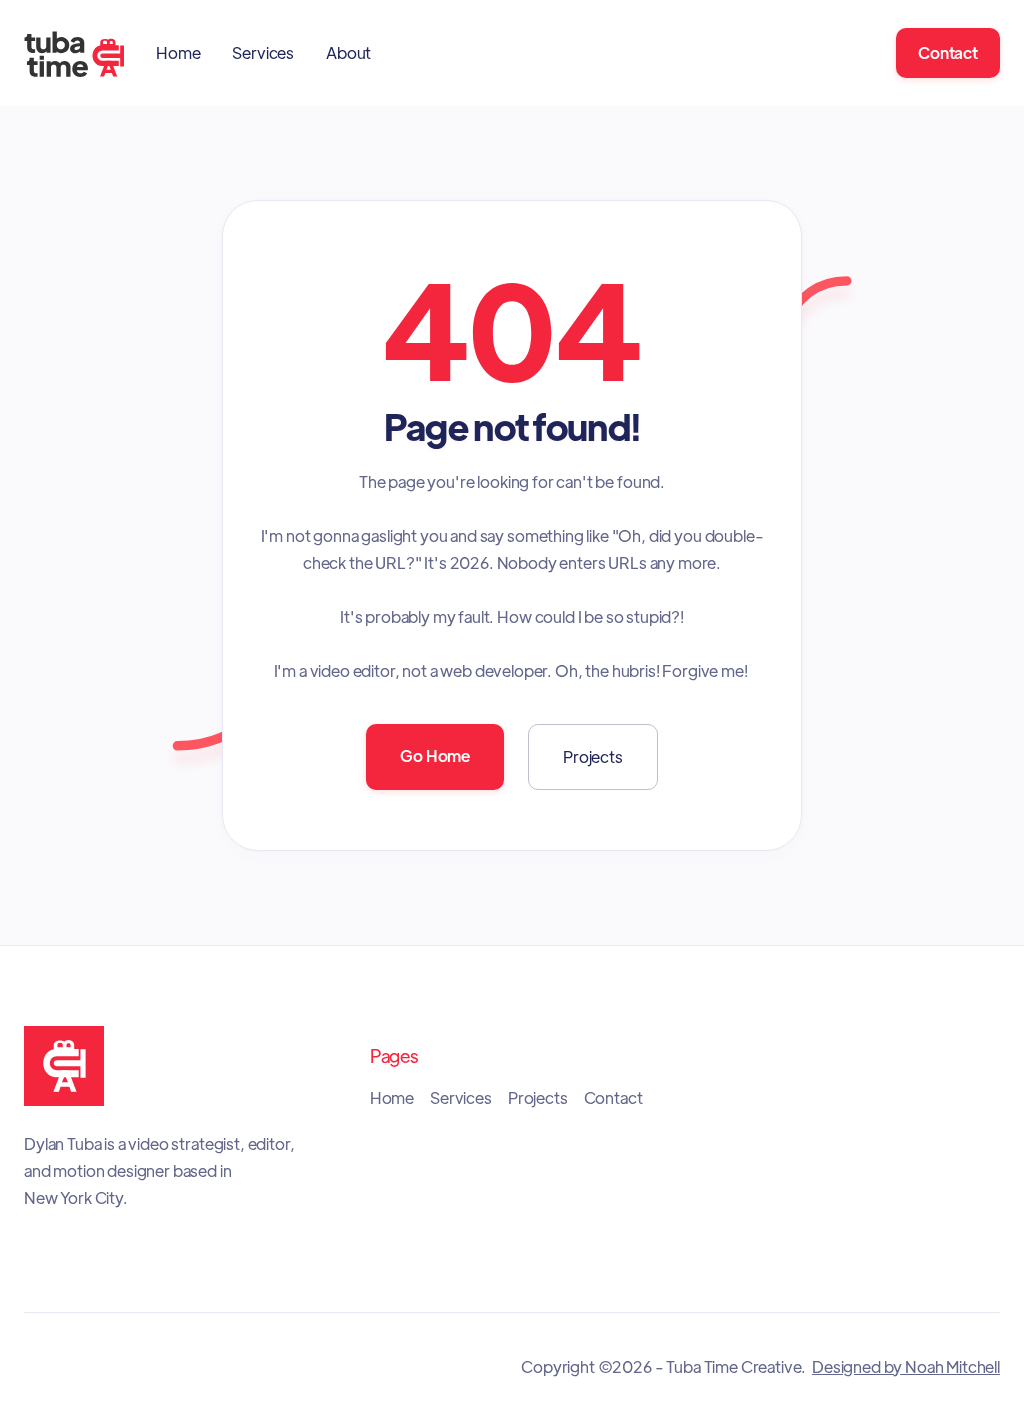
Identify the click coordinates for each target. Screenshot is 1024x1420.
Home (178, 52)
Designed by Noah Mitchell (906, 1366)
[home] (74, 53)
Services (263, 52)
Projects (593, 756)
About (348, 52)
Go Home (435, 755)
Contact (948, 52)
